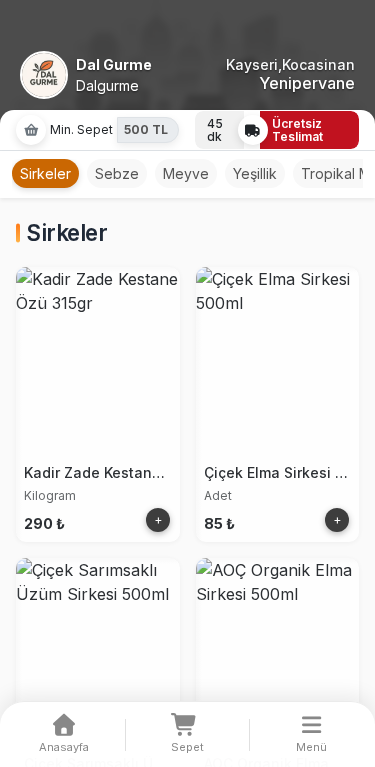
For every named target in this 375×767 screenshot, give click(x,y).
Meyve (186, 173)
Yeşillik (255, 173)
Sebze (117, 173)
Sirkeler (45, 173)
